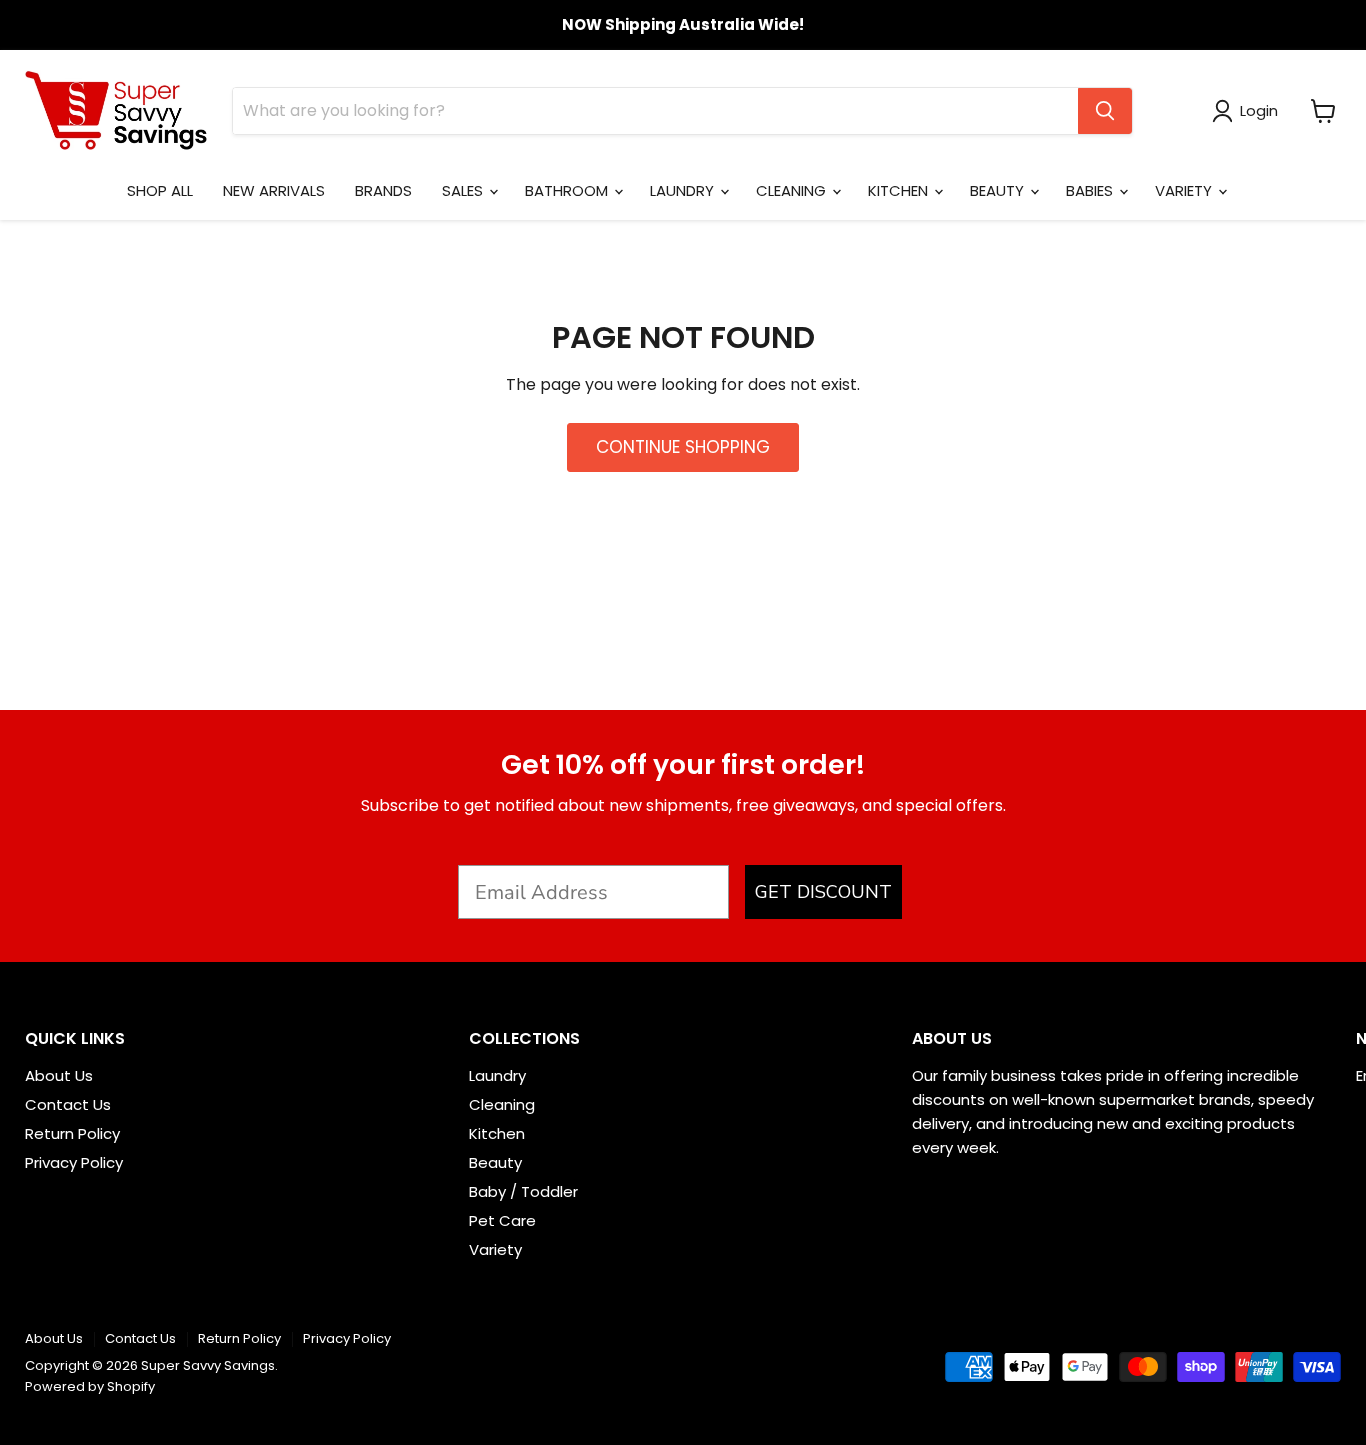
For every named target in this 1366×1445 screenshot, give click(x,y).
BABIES (1091, 190)
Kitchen (497, 1133)
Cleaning (502, 1104)
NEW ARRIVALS (274, 190)
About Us (59, 1075)
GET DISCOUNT (823, 892)
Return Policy (72, 1133)
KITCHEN (900, 190)
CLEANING (793, 190)
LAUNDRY (684, 190)
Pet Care (502, 1220)
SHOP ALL (160, 190)
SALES (464, 190)
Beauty (495, 1162)
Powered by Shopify (90, 1386)
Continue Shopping (683, 447)
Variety (495, 1249)
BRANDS (383, 190)
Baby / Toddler (523, 1191)
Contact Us (68, 1104)
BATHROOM (568, 190)
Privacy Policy (74, 1162)
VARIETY (1185, 190)
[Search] (1105, 111)
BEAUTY (999, 190)
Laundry (497, 1075)
